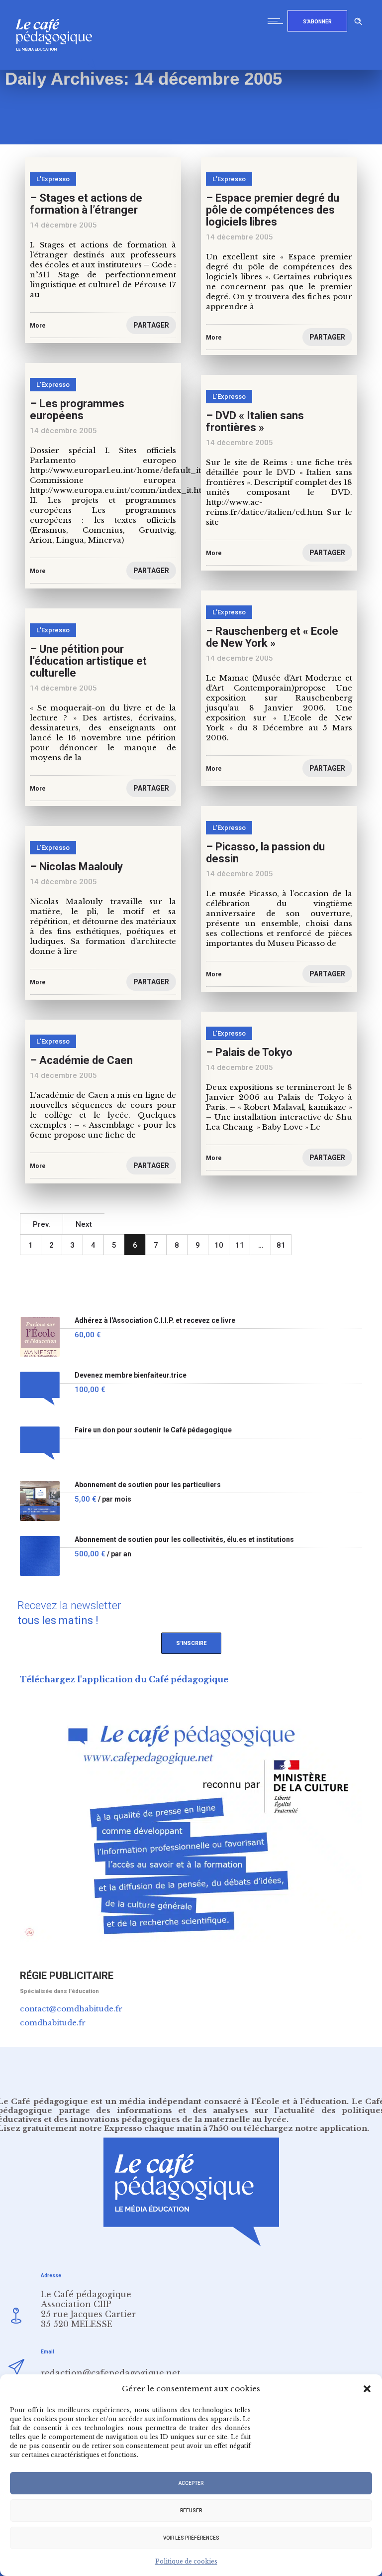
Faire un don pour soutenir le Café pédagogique (153, 1430)
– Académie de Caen (81, 1060)
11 (240, 1245)
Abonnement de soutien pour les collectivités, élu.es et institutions (184, 1540)
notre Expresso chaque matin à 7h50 (154, 2128)
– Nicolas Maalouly (76, 867)
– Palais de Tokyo (249, 1052)
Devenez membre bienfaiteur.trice (131, 1375)
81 (281, 1245)
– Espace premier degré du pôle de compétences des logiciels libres (273, 210)
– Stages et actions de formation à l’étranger (86, 204)
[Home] (58, 67)
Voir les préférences (191, 2538)
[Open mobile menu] (278, 21)
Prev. (42, 1224)
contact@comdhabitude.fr (71, 2009)
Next (84, 1224)
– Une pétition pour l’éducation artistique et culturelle (88, 661)
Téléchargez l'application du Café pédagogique (124, 1679)
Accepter (191, 2483)
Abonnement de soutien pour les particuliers (148, 1485)
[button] (367, 2389)
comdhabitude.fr (53, 2023)
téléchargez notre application (305, 2128)
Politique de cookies (186, 2561)
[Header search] (358, 20)
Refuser (191, 2511)
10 (219, 1245)
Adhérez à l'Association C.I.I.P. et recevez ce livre (155, 1321)
